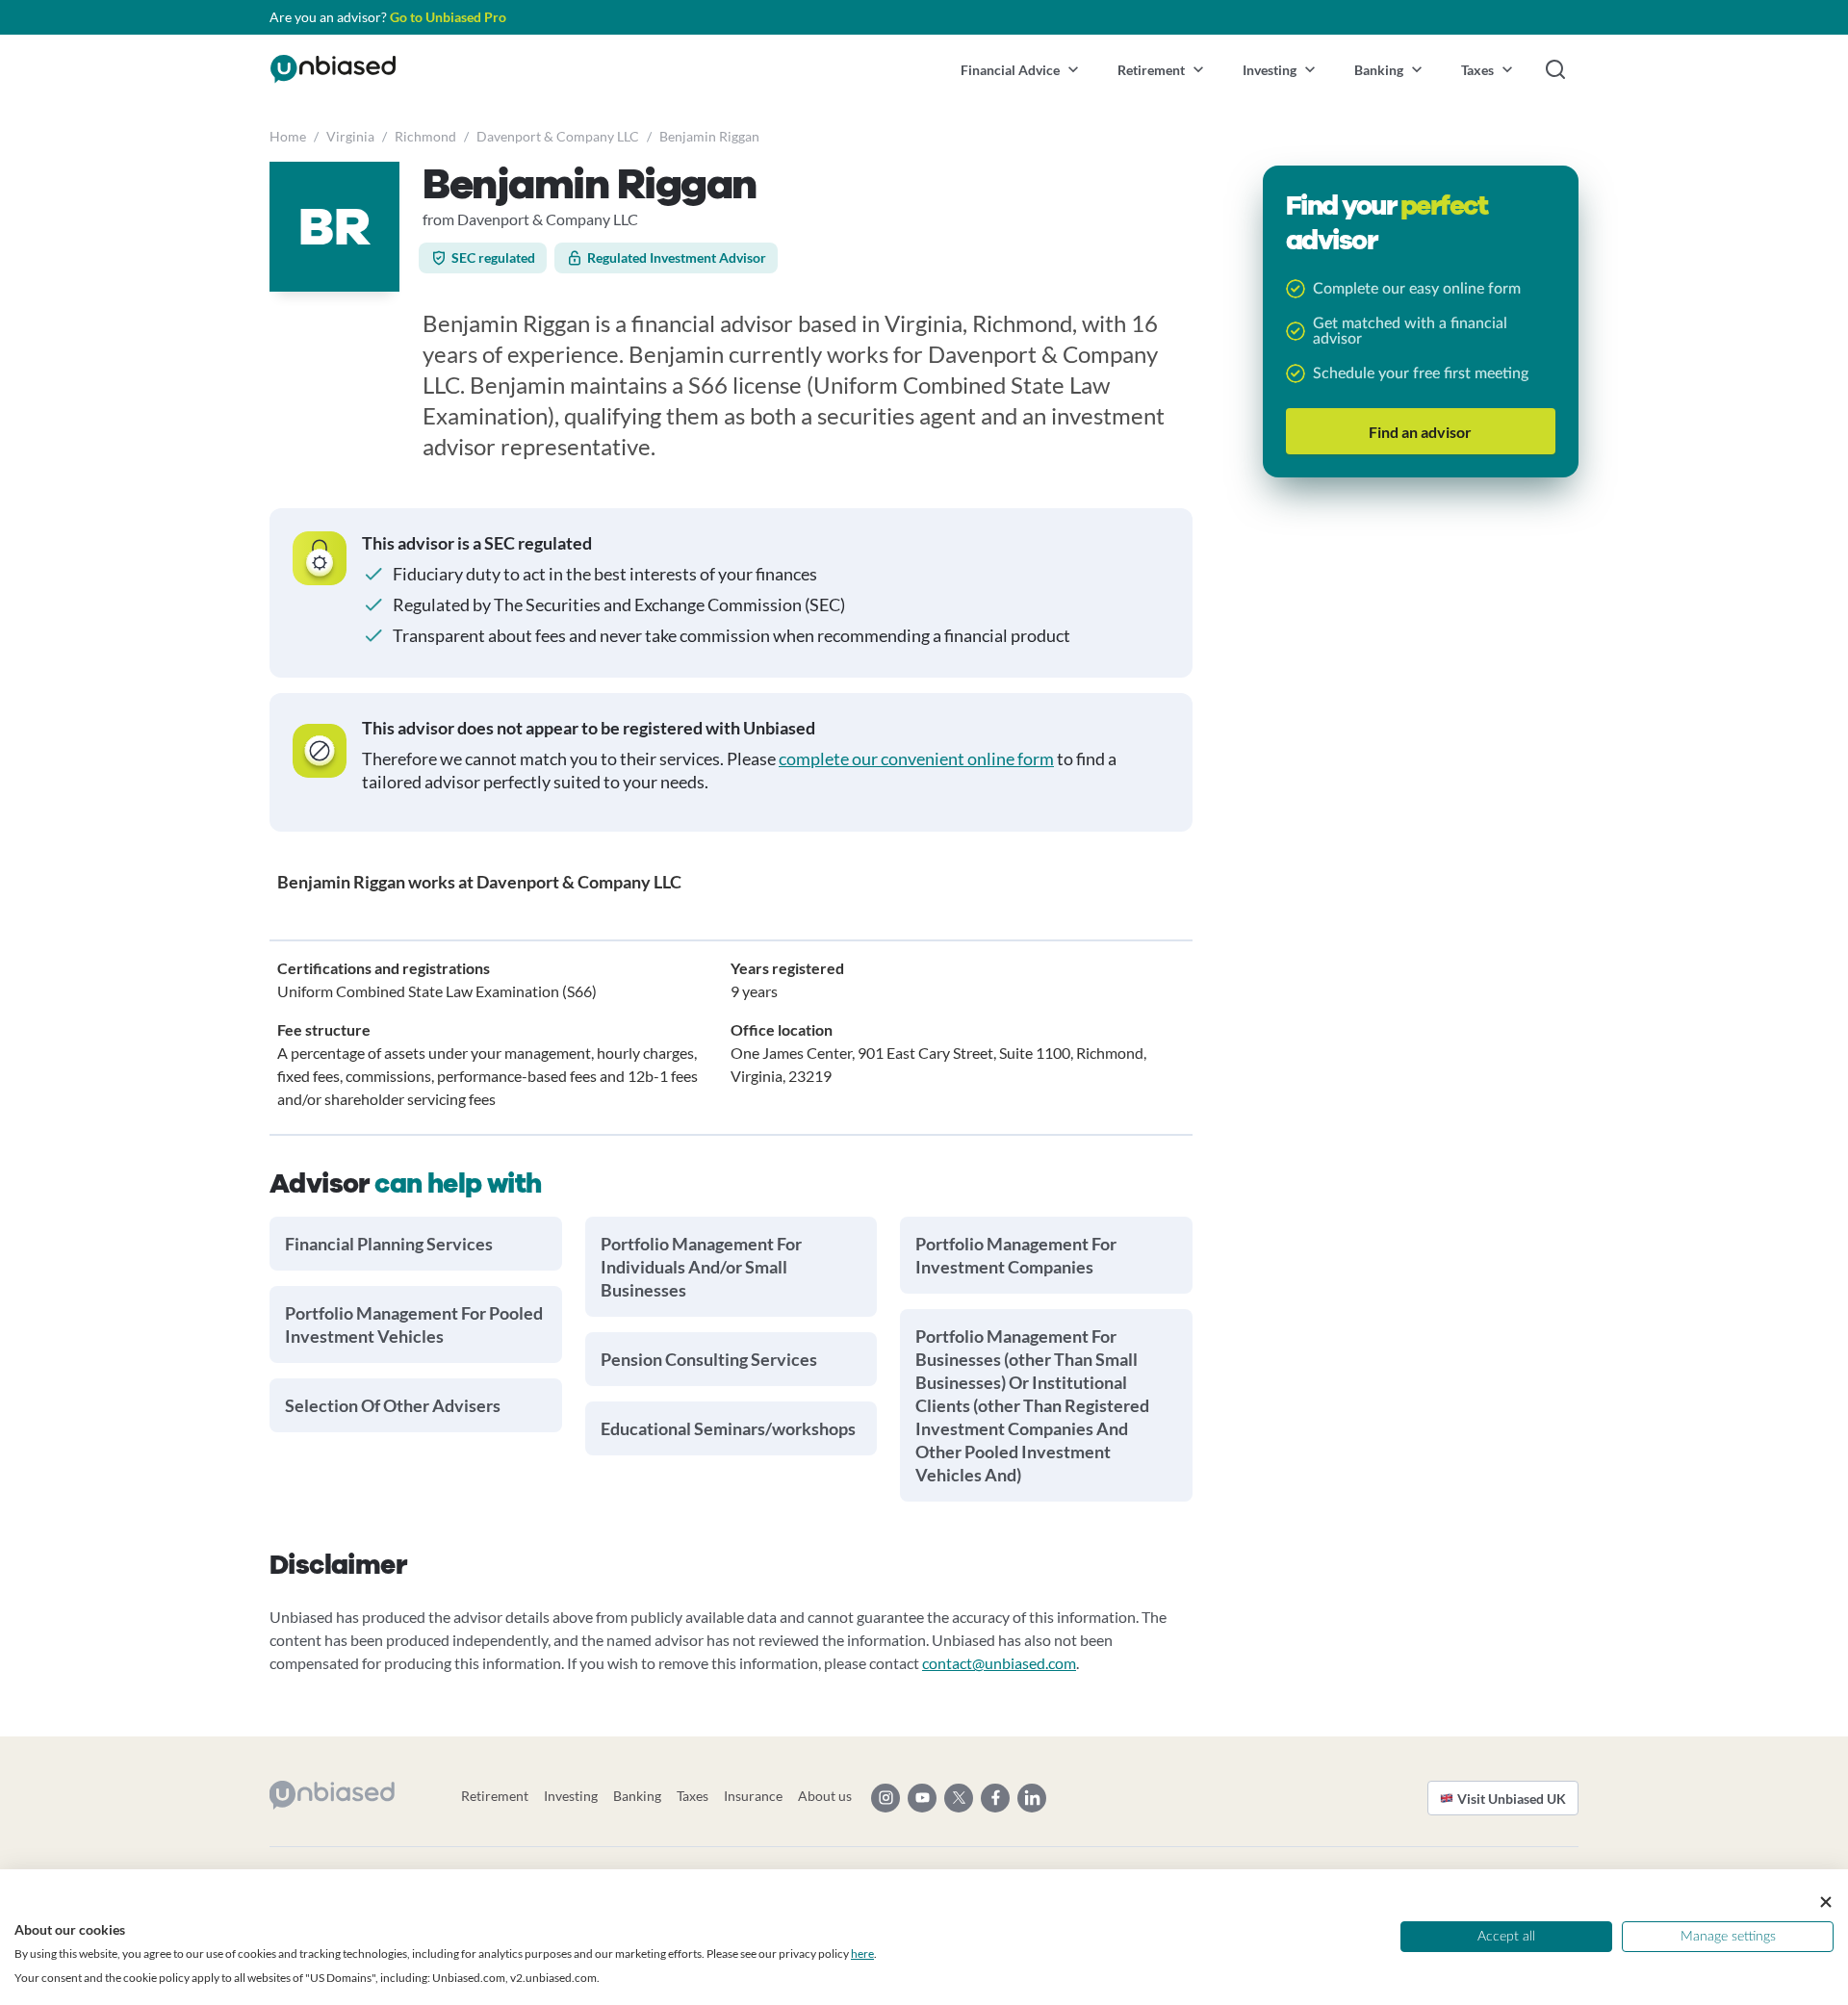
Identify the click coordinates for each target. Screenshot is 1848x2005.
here (862, 1954)
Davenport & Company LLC (558, 136)
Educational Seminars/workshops (728, 1428)
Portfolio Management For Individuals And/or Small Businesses (701, 1267)
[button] (1020, 69)
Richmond (425, 136)
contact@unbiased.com (999, 1663)
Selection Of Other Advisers (393, 1405)
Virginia (350, 136)
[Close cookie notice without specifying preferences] (1826, 1902)
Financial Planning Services (389, 1244)
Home (288, 136)
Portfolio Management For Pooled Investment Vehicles (414, 1324)
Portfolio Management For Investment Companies (1016, 1255)
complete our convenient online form (916, 758)
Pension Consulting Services (709, 1359)
